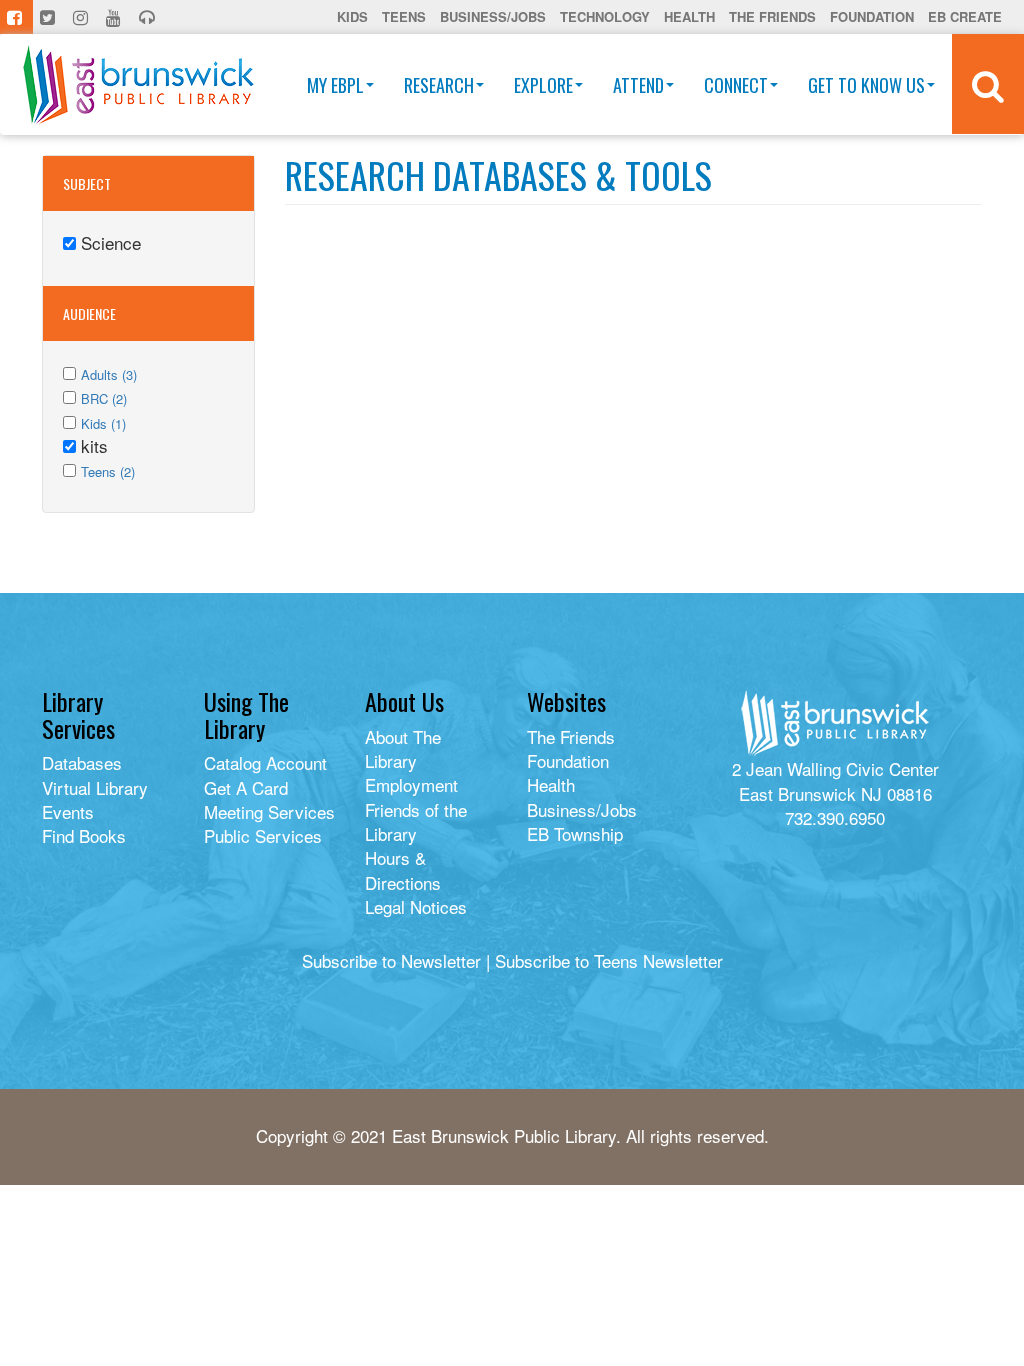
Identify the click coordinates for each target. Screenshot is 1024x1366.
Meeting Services (269, 811)
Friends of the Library (416, 821)
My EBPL (335, 85)
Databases (82, 762)
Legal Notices (416, 906)
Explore (543, 85)
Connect (736, 85)
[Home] (138, 84)
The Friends (772, 16)
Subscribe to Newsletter (391, 960)
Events (68, 811)
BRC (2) (104, 398)
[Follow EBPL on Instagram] (82, 17)
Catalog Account (265, 762)
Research (439, 85)
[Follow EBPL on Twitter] (49, 17)
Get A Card (246, 787)
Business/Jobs (493, 16)
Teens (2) (108, 471)
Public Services (263, 835)
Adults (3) (109, 374)
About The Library (403, 748)
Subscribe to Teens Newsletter (609, 960)
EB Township (575, 833)
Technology (605, 16)
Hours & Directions (403, 869)
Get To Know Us (866, 85)
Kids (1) (103, 423)
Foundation (872, 16)
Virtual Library (95, 787)
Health (689, 16)
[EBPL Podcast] (149, 17)
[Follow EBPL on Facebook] (16, 17)
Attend (638, 85)
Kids (352, 16)
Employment (411, 784)
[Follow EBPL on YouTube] (115, 17)
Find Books (84, 835)
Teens (404, 16)
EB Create (965, 16)
